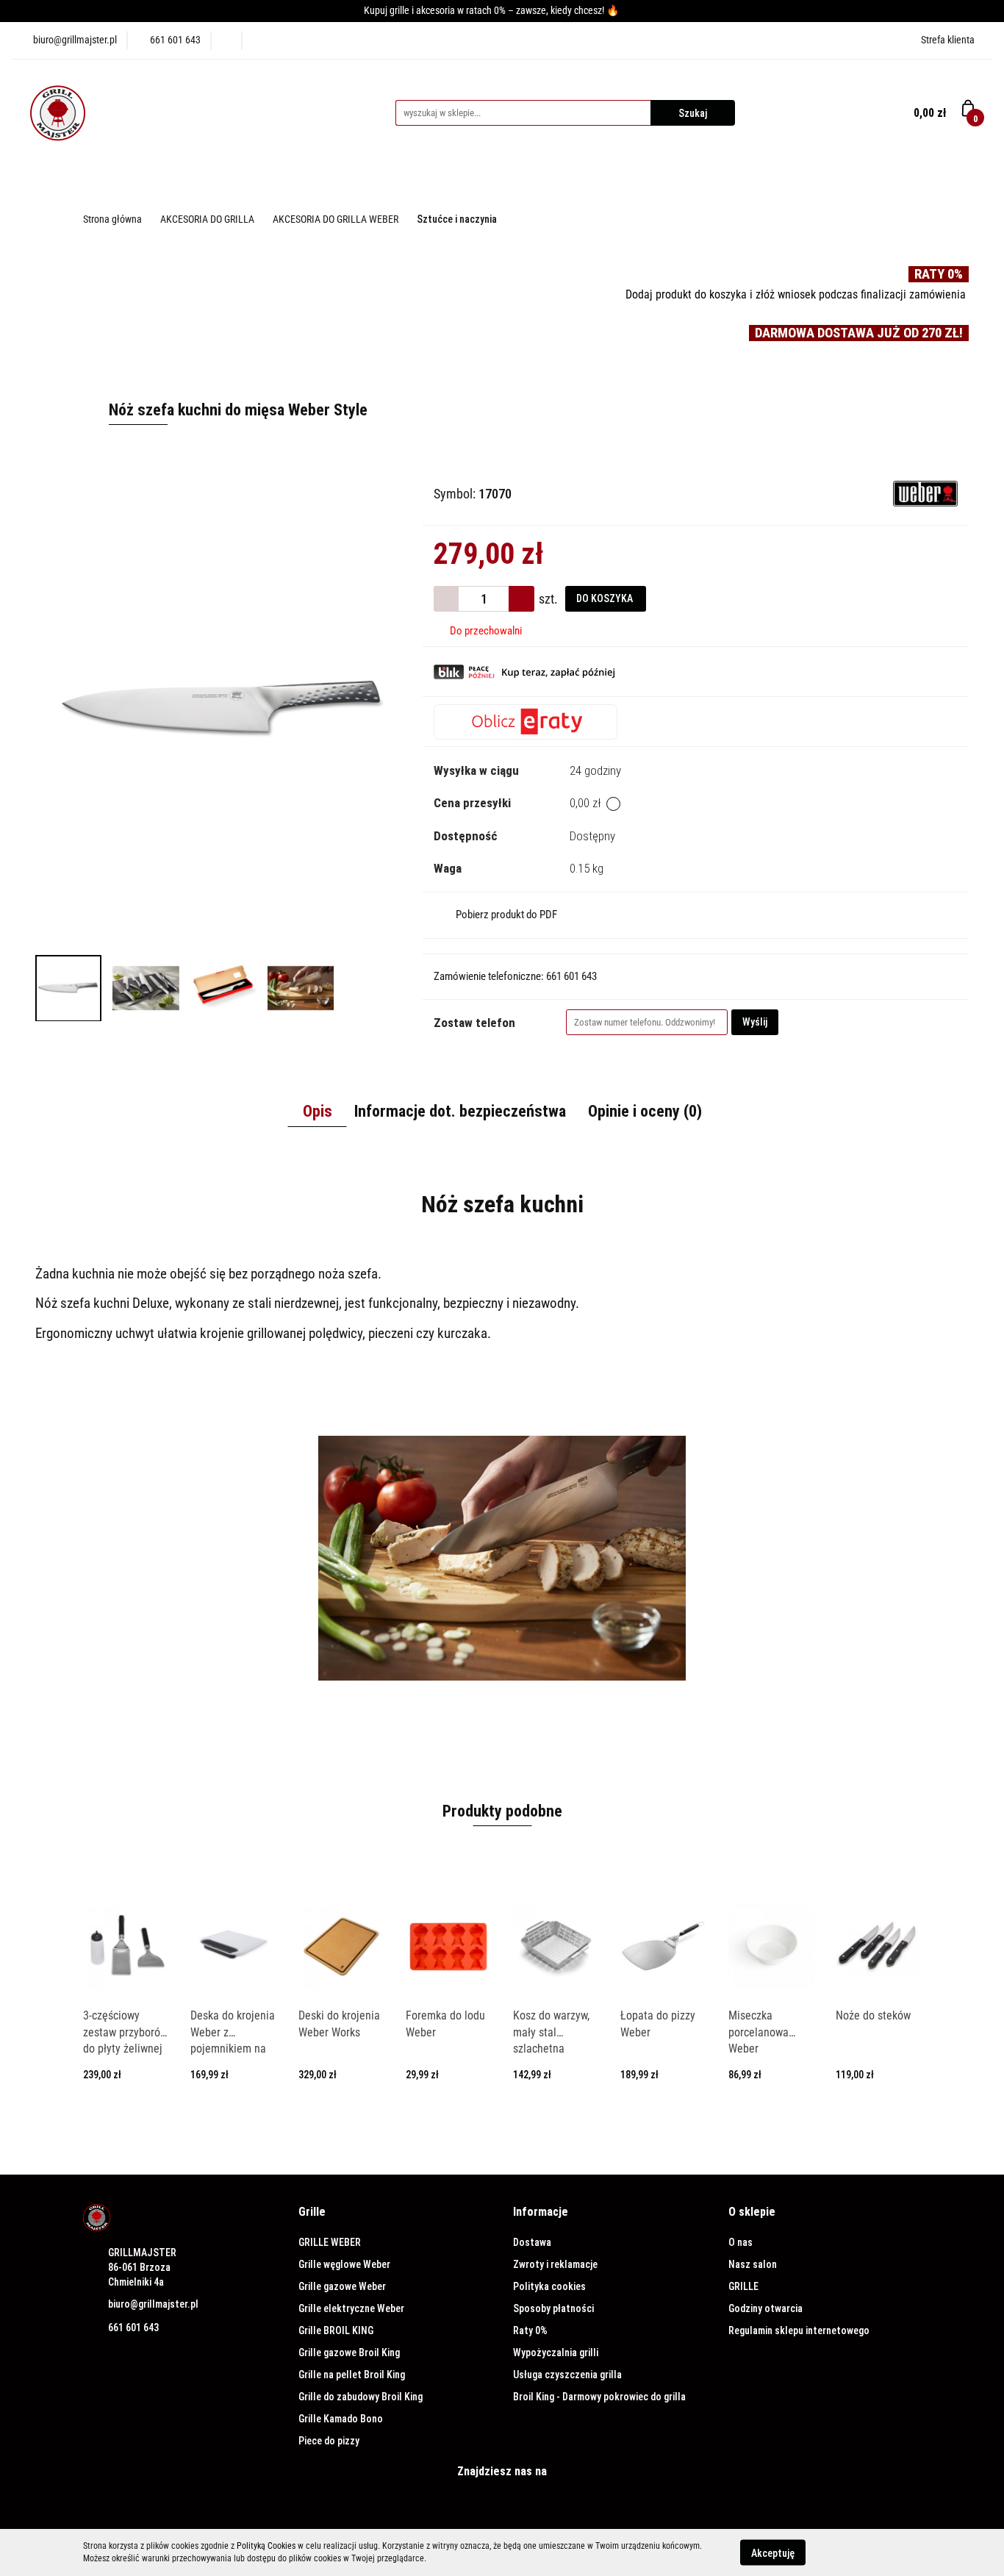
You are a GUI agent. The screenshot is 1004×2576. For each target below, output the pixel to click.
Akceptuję (773, 2552)
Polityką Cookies (266, 2546)
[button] (312, 2212)
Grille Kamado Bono (341, 2419)
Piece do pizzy (329, 2441)
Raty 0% (530, 2330)
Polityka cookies (549, 2286)
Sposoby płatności (553, 2308)
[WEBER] (925, 493)
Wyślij (755, 1022)
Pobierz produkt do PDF (506, 915)
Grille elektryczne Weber (351, 2308)
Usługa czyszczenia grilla (567, 2375)
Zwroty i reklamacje (555, 2264)
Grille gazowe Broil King (349, 2353)
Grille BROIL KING (336, 2330)
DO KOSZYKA (606, 598)
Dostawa (532, 2242)
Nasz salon (753, 2264)
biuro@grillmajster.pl (153, 2304)
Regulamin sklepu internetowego (799, 2330)
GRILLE (743, 2286)
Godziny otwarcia (765, 2308)
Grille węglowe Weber (344, 2264)
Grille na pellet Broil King (352, 2375)
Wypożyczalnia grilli (556, 2353)
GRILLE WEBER (330, 2242)
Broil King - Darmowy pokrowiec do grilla (599, 2397)
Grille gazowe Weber (342, 2286)
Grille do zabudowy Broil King (361, 2397)
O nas (741, 2242)
